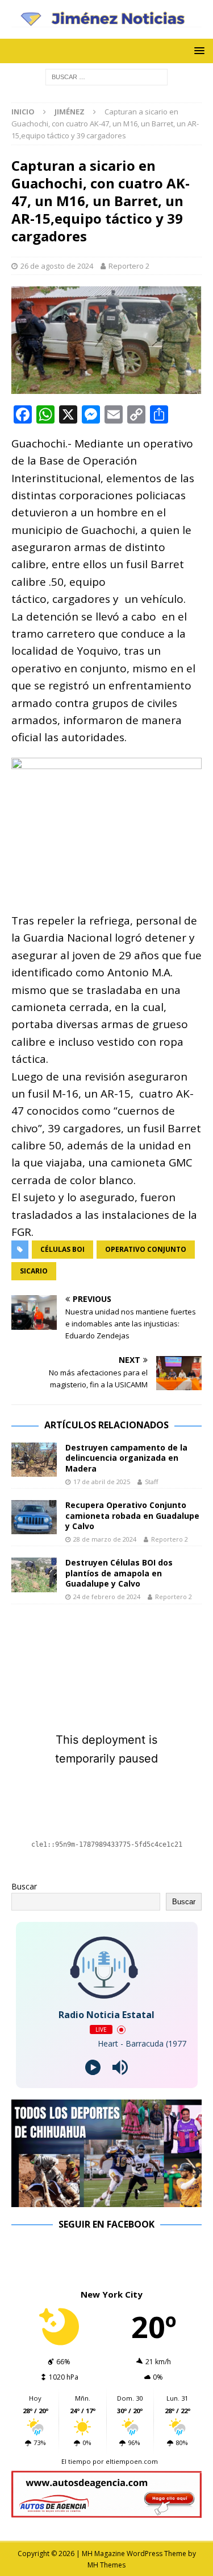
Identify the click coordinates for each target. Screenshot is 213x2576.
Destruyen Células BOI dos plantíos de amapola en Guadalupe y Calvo (119, 1573)
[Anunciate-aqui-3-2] (106, 2511)
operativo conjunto (146, 1249)
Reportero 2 (129, 266)
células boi (62, 1249)
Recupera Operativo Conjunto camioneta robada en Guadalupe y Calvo (132, 1515)
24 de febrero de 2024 (107, 1597)
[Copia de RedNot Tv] (106, 2200)
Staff (151, 1482)
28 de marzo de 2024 (105, 1539)
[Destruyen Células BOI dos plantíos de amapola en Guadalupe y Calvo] (34, 1575)
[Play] (93, 2067)
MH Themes (106, 2565)
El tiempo (76, 2461)
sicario (34, 1271)
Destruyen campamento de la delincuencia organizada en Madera (126, 1458)
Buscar (24, 1886)
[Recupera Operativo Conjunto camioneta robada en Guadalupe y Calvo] (34, 1517)
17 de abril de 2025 (102, 1482)
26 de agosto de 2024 (57, 266)
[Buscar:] (106, 77)
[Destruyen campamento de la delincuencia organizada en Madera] (34, 1460)
